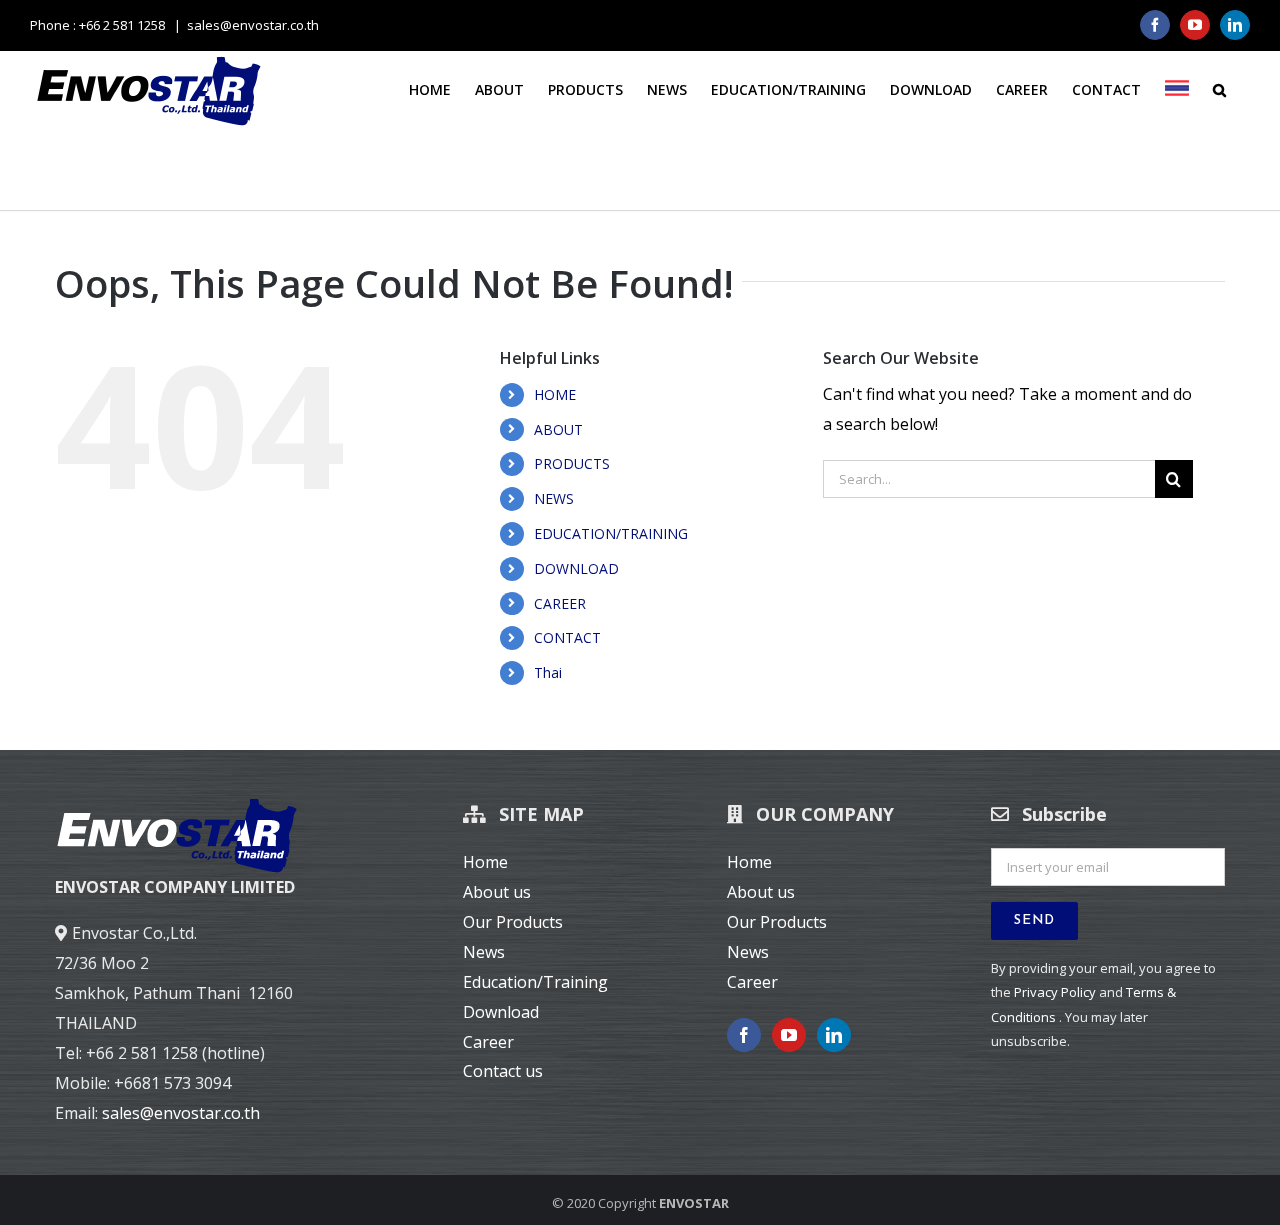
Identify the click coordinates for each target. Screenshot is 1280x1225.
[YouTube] (789, 1035)
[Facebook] (744, 1035)
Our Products (513, 922)
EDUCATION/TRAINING (611, 533)
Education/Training (535, 982)
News (484, 952)
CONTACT (567, 637)
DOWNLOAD (576, 568)
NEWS (554, 498)
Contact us (503, 1071)
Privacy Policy (1055, 992)
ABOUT (558, 429)
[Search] (1219, 90)
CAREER (560, 603)
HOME (555, 394)
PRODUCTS (572, 463)
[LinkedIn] (834, 1035)
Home (485, 862)
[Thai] (1177, 88)
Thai (548, 672)
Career (488, 1042)
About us (497, 892)
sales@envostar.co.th (253, 25)
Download (501, 1012)
